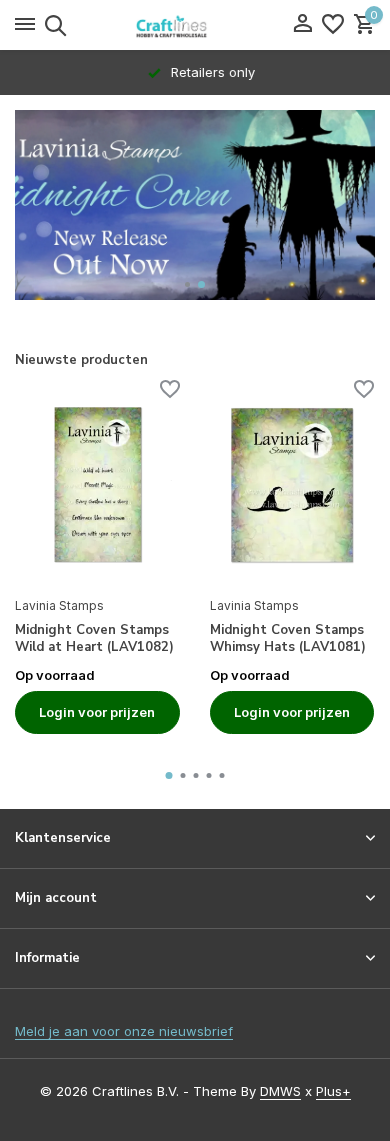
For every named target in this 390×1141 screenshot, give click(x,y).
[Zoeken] (52, 25)
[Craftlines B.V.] (195, 25)
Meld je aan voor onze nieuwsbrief (124, 1031)
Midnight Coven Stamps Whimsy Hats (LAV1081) (288, 639)
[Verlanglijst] (333, 25)
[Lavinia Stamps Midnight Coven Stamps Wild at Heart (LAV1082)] (97, 485)
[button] (187, 284)
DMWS (280, 1091)
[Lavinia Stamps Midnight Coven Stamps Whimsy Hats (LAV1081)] (292, 485)
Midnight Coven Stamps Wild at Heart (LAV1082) (94, 639)
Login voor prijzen (97, 712)
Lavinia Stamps (59, 605)
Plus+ (333, 1091)
